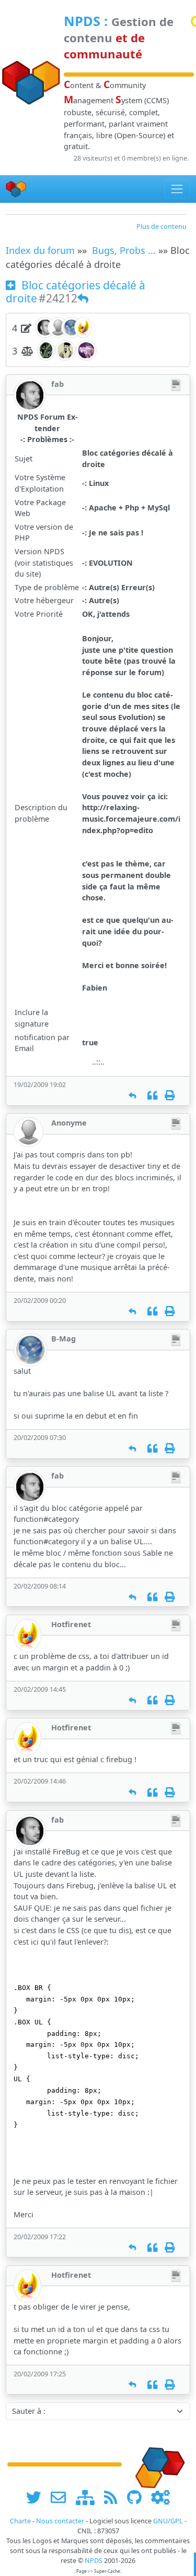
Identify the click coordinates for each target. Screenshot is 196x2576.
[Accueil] (16, 189)
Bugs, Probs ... (124, 250)
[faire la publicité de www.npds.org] (62, 2497)
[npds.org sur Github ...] (138, 2497)
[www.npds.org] (157, 2464)
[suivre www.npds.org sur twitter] (37, 2497)
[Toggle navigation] (177, 189)
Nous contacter (60, 2521)
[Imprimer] (170, 1096)
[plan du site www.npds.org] (89, 2497)
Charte (20, 2521)
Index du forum (40, 250)
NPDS (82, 21)
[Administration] (160, 2497)
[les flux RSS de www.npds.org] (114, 2497)
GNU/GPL (168, 2521)
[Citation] (152, 1096)
